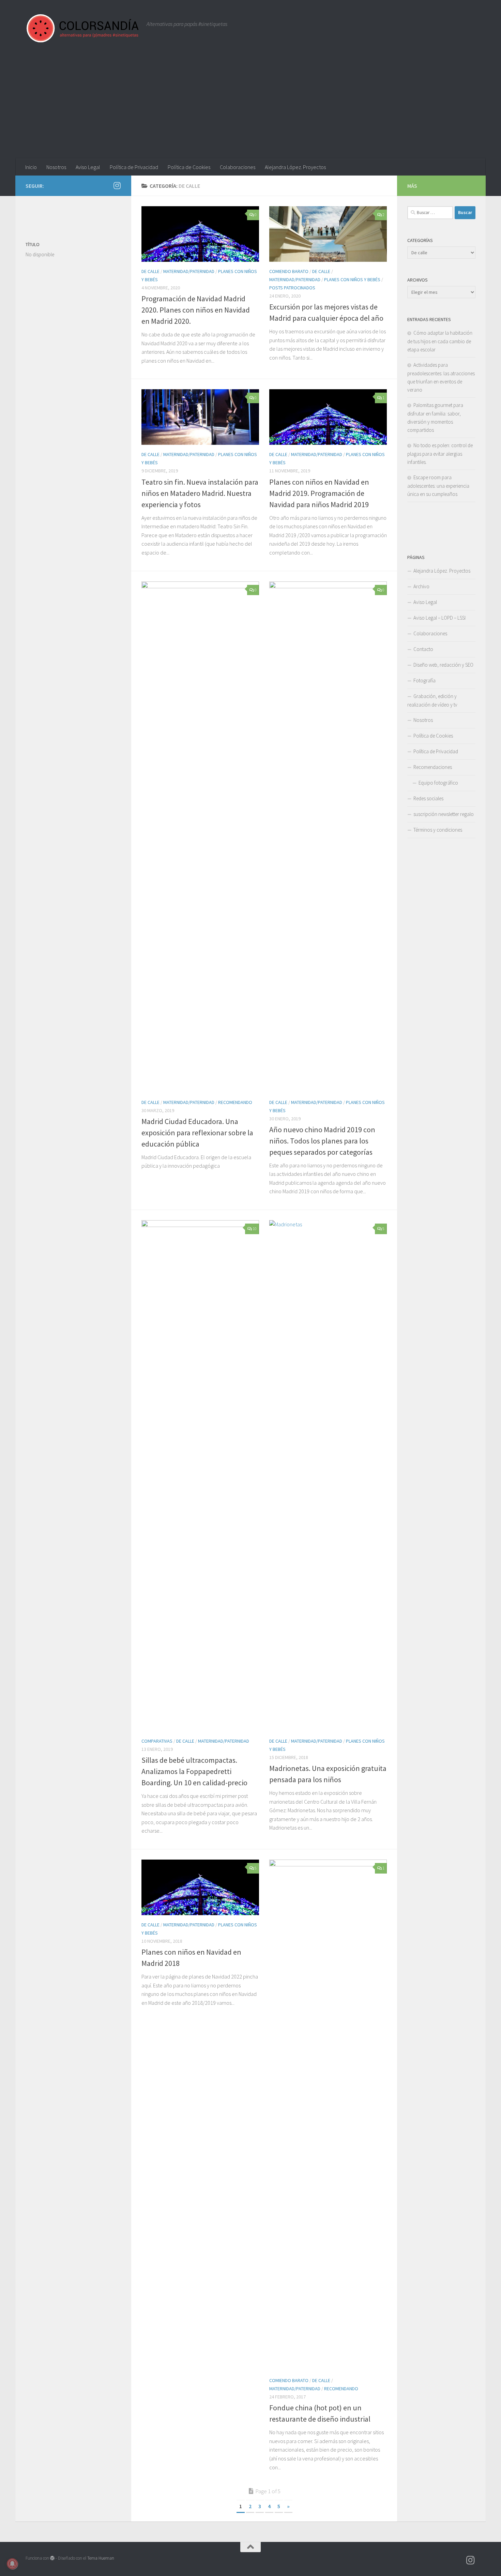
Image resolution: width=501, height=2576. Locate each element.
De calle (150, 271)
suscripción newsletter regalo (444, 814)
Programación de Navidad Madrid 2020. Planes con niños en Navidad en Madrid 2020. (196, 310)
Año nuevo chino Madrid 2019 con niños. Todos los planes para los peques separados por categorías (322, 1141)
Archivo (421, 586)
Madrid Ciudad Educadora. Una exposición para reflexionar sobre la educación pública (197, 1133)
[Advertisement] (250, 107)
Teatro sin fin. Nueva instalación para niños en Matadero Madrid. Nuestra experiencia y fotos (200, 493)
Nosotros (56, 167)
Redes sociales (428, 798)
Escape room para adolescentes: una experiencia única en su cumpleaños (438, 486)
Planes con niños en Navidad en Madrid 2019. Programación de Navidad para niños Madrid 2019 (319, 493)
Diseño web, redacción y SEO (443, 665)
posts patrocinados (292, 288)
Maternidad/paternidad (189, 271)
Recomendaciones (433, 767)
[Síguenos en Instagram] (117, 185)
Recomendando (235, 1102)
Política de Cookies (189, 167)
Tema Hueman (101, 2558)
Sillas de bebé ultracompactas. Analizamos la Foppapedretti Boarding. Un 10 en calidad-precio (194, 1771)
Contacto (423, 649)
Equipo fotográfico (438, 783)
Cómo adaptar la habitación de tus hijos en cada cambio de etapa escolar (440, 341)
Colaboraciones (238, 167)
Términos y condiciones (438, 830)
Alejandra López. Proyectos (295, 167)
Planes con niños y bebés (352, 279)
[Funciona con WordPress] (52, 2558)
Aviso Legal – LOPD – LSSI (439, 618)
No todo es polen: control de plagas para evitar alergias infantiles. (440, 454)
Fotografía (424, 680)
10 (255, 1229)
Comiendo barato (289, 271)
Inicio (31, 167)
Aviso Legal (88, 167)
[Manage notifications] (12, 2564)
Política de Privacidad (134, 167)
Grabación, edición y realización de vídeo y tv (432, 700)
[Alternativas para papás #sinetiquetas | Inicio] (83, 28)
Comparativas (157, 1741)
